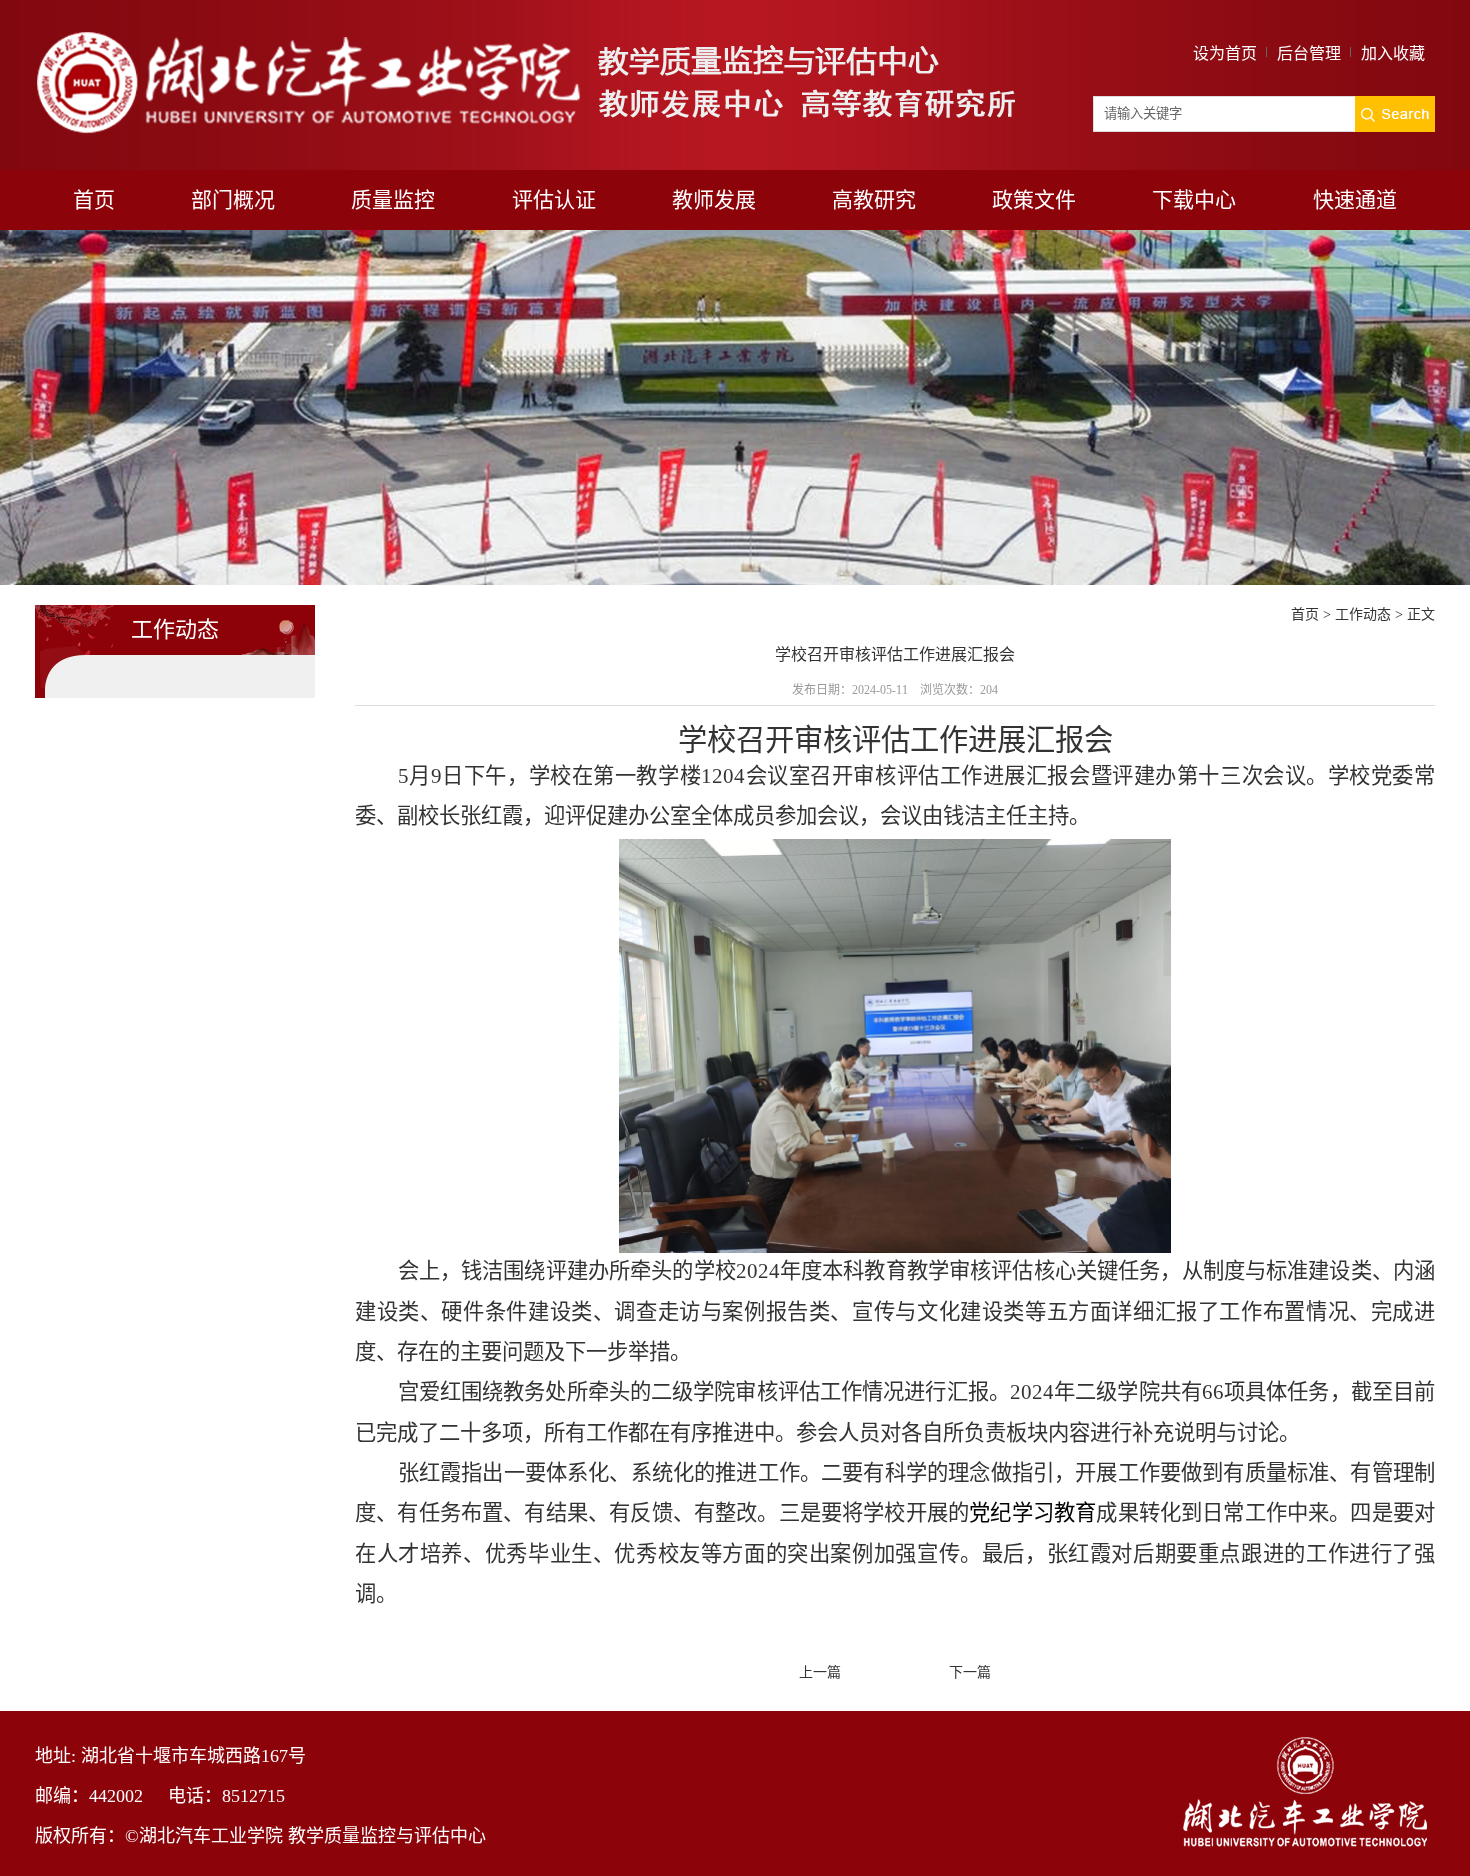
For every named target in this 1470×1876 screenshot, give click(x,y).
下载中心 (1194, 200)
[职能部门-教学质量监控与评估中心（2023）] (525, 33)
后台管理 (1309, 53)
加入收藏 (1393, 53)
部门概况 (233, 200)
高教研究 (874, 200)
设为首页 (1225, 53)
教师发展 (714, 200)
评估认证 (554, 200)
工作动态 (1363, 614)
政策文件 (1034, 200)
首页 (94, 200)
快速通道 (1355, 200)
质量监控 (393, 200)
